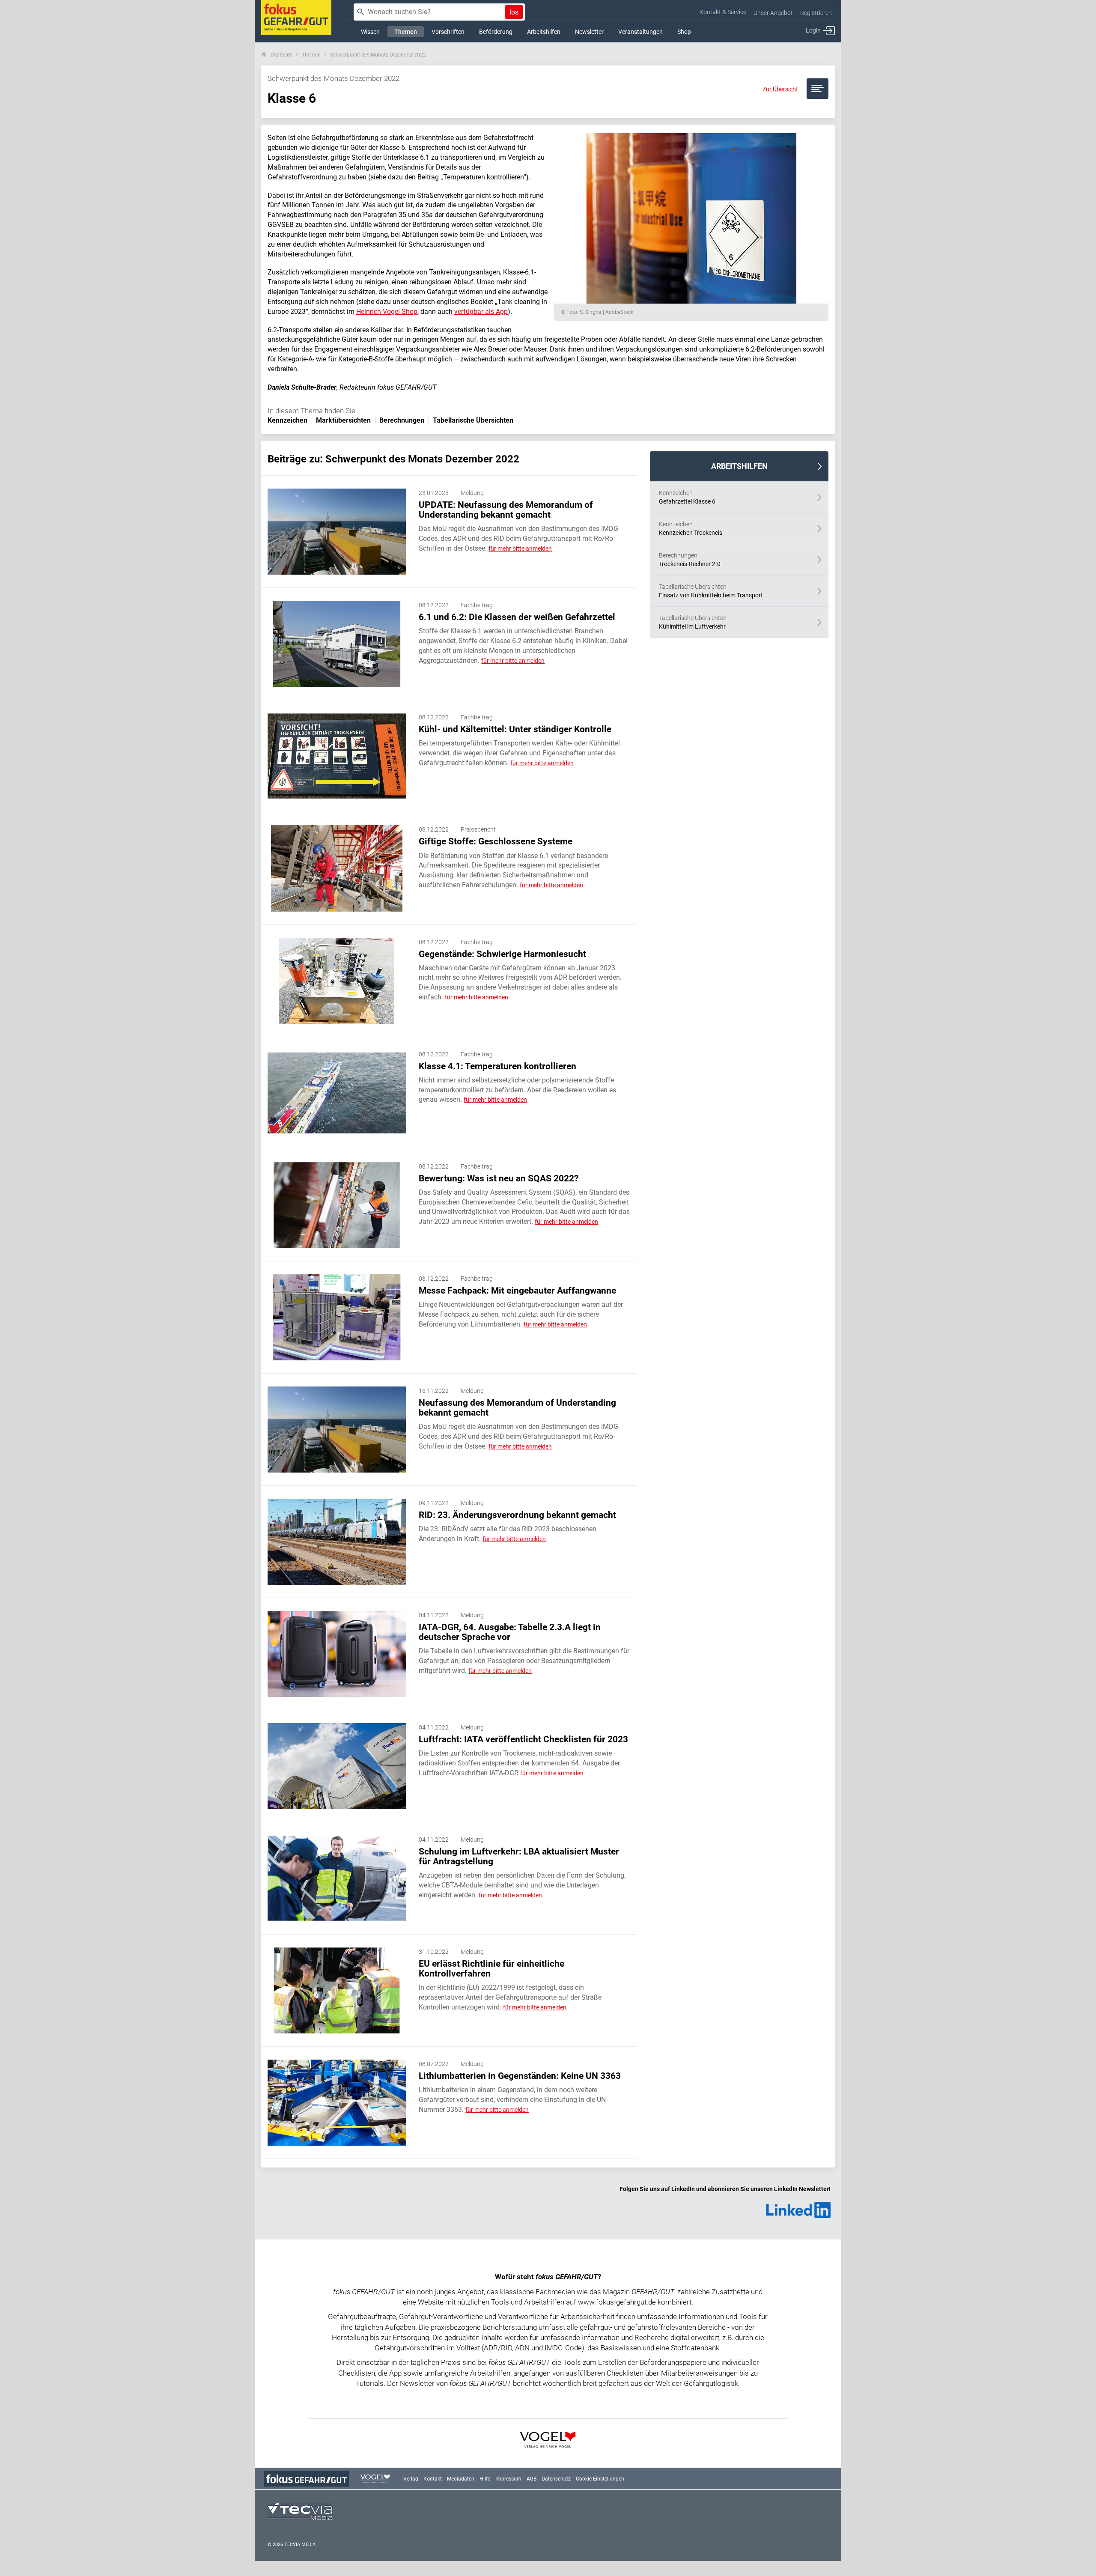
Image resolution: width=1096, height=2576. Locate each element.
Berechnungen (402, 420)
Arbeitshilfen (739, 466)
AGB (532, 2479)
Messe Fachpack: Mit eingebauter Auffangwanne (517, 1291)
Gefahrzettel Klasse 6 (687, 497)
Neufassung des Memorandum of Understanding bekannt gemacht (517, 1408)
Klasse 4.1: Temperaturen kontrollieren (497, 1066)
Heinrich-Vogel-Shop (387, 312)
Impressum (508, 2479)
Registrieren (816, 13)
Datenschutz (556, 2479)
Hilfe (485, 2479)
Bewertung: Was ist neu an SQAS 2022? (499, 1178)
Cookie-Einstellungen (600, 2479)
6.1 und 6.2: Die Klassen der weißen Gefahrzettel (517, 617)
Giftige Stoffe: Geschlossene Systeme (496, 841)
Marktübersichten (343, 420)
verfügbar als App (481, 312)
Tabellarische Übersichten (473, 420)
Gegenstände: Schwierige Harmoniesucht (502, 954)
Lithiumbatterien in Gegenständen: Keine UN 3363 (520, 2076)
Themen (311, 55)
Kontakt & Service (723, 12)
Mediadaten (461, 2479)
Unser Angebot (773, 13)
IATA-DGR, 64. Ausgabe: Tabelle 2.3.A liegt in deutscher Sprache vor (510, 1632)
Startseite (281, 55)
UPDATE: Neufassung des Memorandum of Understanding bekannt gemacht (506, 510)
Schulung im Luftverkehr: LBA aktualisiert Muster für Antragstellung (519, 1856)
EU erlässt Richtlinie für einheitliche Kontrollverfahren (491, 1969)
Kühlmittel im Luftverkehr (693, 622)
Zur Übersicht (780, 89)
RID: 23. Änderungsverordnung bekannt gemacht (517, 1515)
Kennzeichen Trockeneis (691, 528)
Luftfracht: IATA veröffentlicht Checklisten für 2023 (523, 1739)
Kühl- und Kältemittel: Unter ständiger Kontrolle (515, 729)
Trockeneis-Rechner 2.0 (690, 560)
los (514, 12)
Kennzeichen (287, 420)
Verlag (411, 2479)
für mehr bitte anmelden (520, 549)
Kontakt (433, 2479)
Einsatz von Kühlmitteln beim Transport (711, 591)
